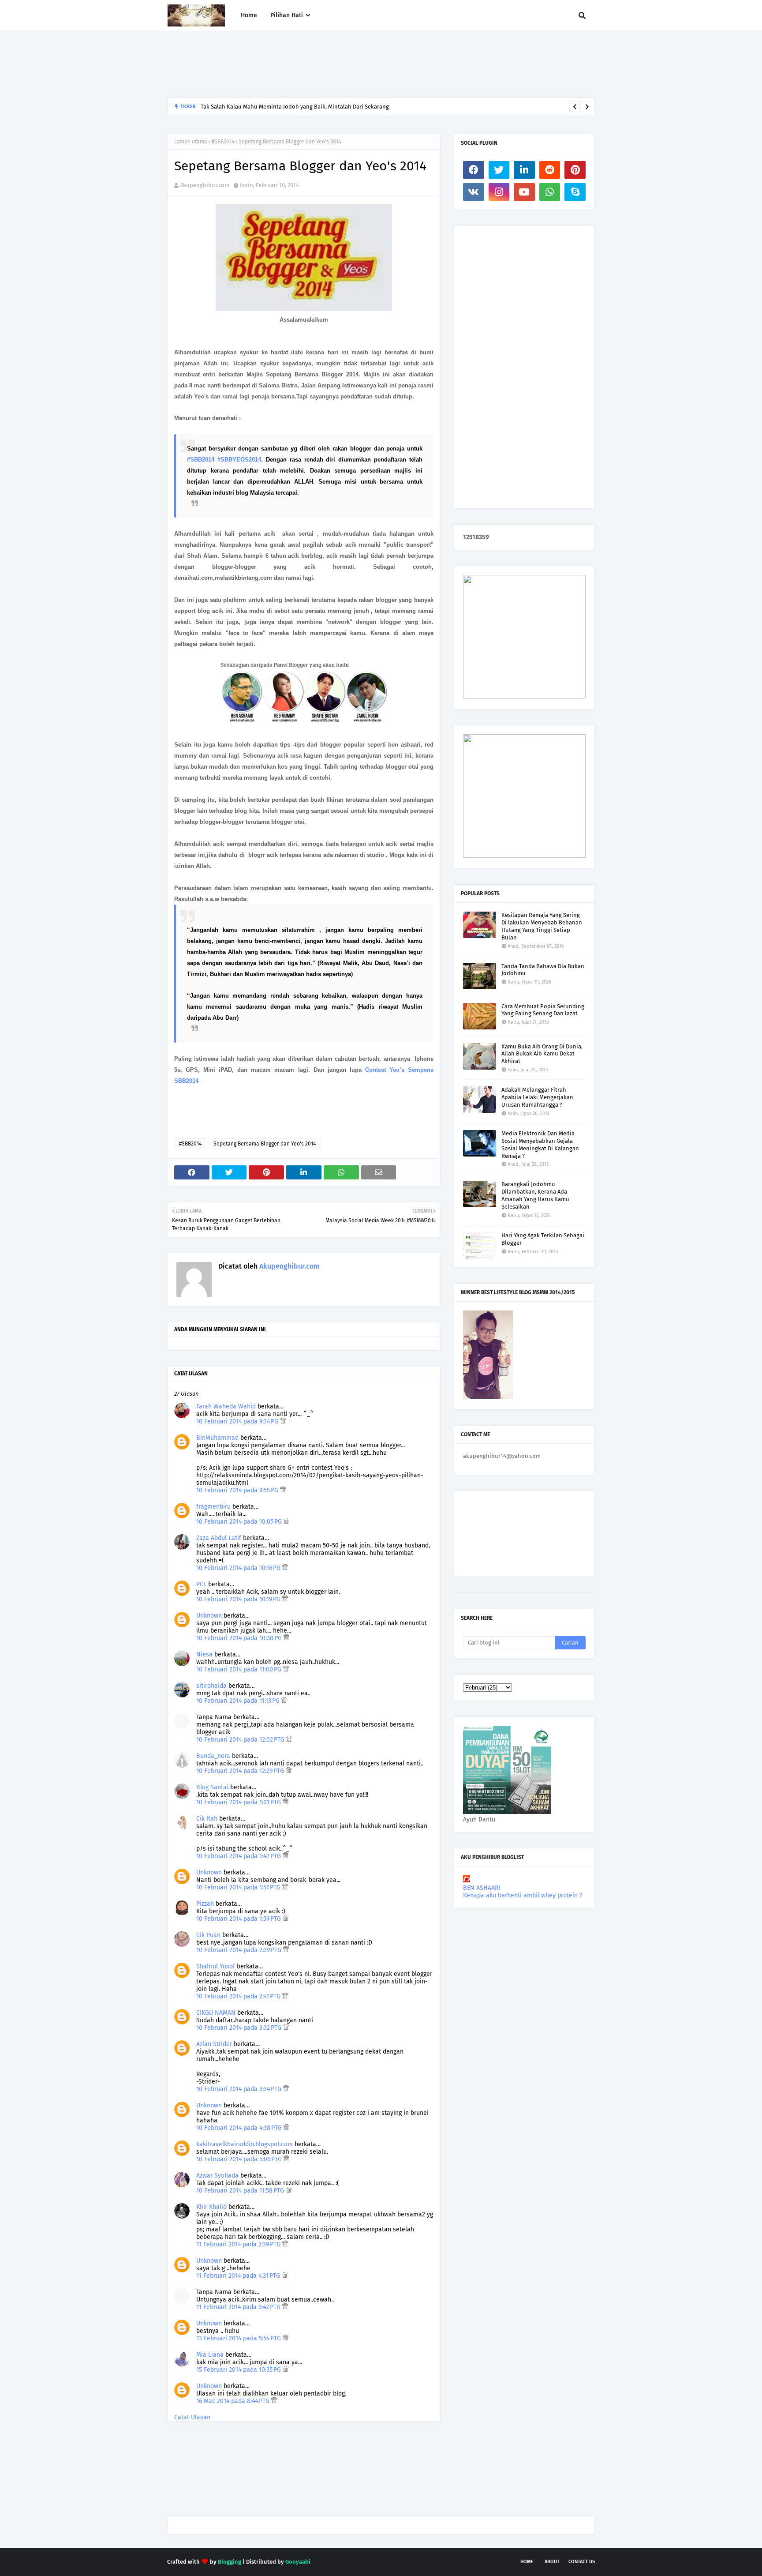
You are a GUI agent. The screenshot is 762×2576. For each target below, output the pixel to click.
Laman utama (191, 142)
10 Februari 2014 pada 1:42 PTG (239, 1856)
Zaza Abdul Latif (219, 1538)
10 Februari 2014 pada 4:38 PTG (240, 2128)
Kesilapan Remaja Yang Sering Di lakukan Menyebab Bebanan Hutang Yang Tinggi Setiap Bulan (542, 926)
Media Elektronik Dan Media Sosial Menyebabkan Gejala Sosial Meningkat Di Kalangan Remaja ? (540, 1145)
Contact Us (582, 2562)
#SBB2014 (223, 142)
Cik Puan (208, 1935)
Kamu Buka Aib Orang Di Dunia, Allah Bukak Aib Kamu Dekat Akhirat (542, 1054)
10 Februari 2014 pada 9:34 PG (238, 1421)
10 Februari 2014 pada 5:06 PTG (240, 2159)
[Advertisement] (328, 64)
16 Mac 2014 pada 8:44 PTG (234, 2401)
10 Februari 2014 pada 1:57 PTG (239, 1887)
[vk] (474, 192)
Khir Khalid (211, 2207)
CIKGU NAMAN (216, 2013)
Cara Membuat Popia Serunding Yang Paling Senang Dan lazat (543, 1010)
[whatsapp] (550, 192)
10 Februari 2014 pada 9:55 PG (238, 1490)
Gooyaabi (298, 2562)
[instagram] (499, 192)
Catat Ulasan (192, 2417)
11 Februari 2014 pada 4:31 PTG (239, 2276)
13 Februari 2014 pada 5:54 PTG (239, 2338)
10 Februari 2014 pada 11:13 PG (239, 1701)
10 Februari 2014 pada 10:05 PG (240, 1522)
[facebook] (474, 170)
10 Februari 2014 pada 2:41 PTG (239, 1996)
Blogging (230, 2562)
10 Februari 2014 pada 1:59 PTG (239, 1919)
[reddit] (550, 170)
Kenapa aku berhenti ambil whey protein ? (523, 1895)
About (552, 2562)
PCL (201, 1584)
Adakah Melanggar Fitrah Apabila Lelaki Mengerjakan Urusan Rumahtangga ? (537, 1097)
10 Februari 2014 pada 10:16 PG (239, 1568)
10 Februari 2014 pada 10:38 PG (240, 1638)
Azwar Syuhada (217, 2176)
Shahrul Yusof (216, 1966)
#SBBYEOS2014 (239, 460)
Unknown (209, 1616)
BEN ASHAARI (482, 1888)
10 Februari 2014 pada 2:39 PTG (240, 1950)
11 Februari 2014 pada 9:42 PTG (239, 2307)
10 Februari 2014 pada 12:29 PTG (241, 1771)
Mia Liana (210, 2355)
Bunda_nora (213, 1756)
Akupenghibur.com (205, 185)
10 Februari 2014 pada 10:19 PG (239, 1599)
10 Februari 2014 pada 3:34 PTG (240, 2089)
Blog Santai (212, 1787)
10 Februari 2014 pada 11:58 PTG (241, 2191)
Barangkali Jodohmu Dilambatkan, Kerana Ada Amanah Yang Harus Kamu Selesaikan (535, 1195)
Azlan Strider (214, 2044)
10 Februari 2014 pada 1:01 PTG (239, 1802)
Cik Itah (207, 1819)
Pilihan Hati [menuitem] (287, 15)
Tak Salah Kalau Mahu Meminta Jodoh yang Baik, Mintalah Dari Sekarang (295, 107)
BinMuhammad (217, 1438)
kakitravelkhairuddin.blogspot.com (245, 2144)
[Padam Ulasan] (283, 1421)
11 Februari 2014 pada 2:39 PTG (239, 2244)
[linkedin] (524, 170)
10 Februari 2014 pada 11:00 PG (240, 1669)
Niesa (204, 1654)
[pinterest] (575, 170)
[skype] (575, 192)
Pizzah (205, 1904)
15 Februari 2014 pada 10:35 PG (239, 2370)
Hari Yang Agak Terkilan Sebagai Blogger (543, 1239)
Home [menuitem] (249, 15)
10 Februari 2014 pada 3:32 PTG (240, 2028)
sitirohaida (211, 1686)
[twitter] (499, 170)
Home (527, 2562)
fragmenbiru (213, 1507)
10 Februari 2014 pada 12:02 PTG (241, 1740)
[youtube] (524, 192)
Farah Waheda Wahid (227, 1406)
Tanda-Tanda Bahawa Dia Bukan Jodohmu (543, 970)
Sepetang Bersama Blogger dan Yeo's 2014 (265, 1144)
